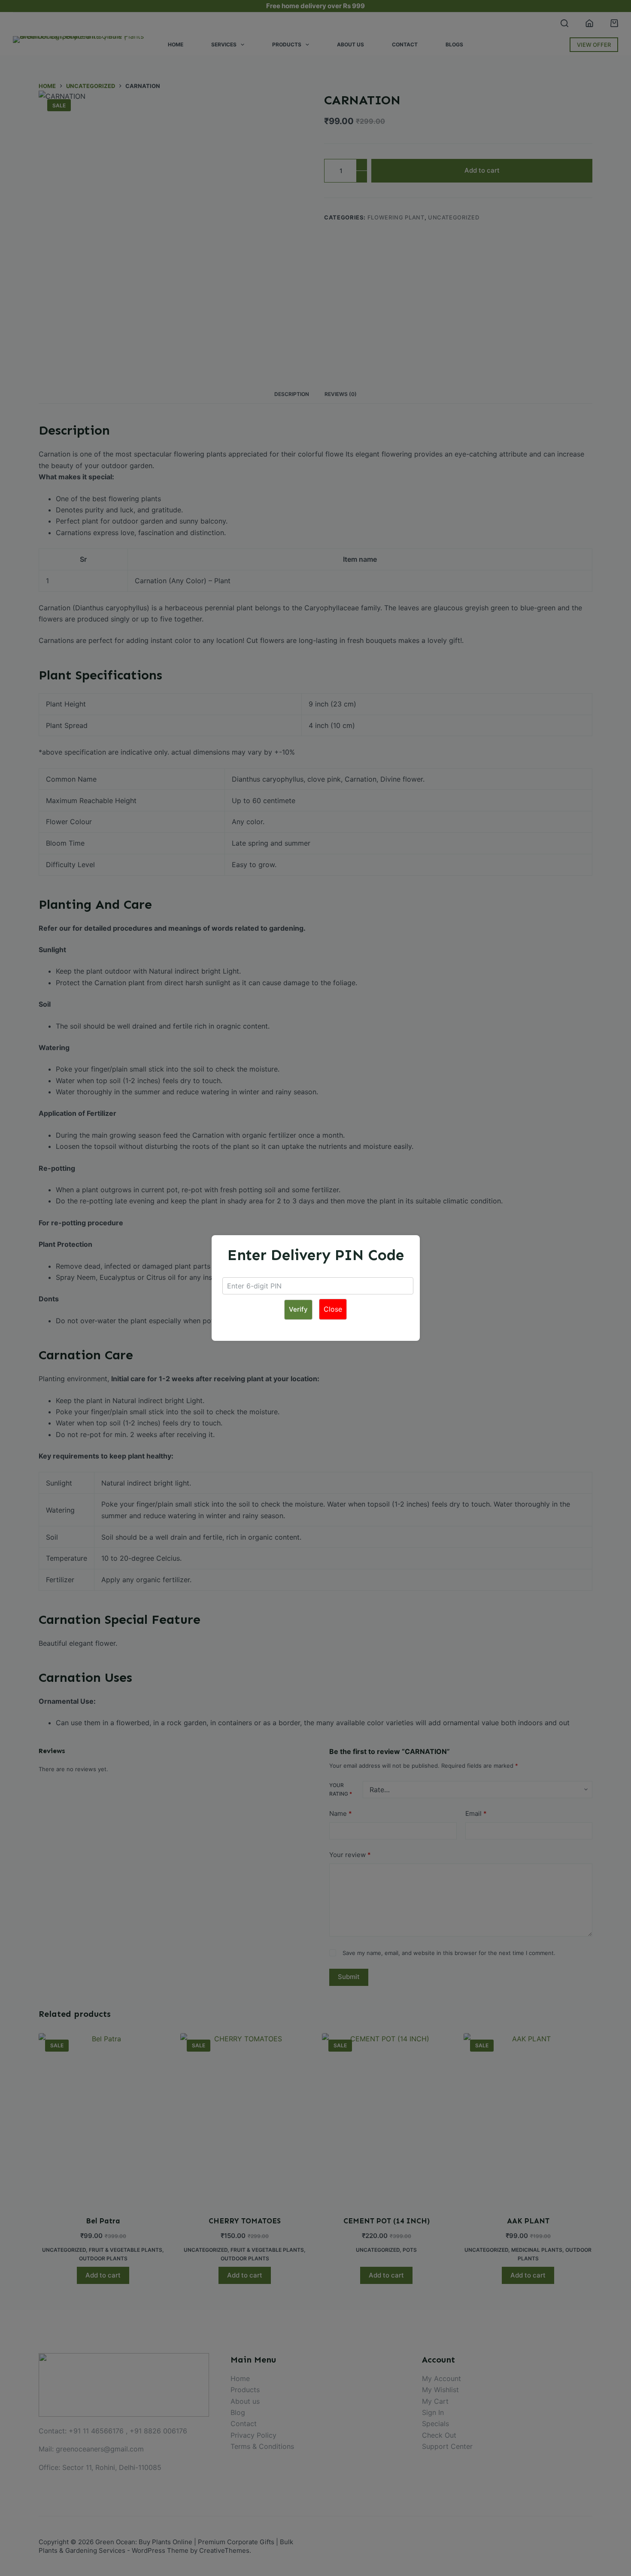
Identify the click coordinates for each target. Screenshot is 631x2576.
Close (333, 1309)
